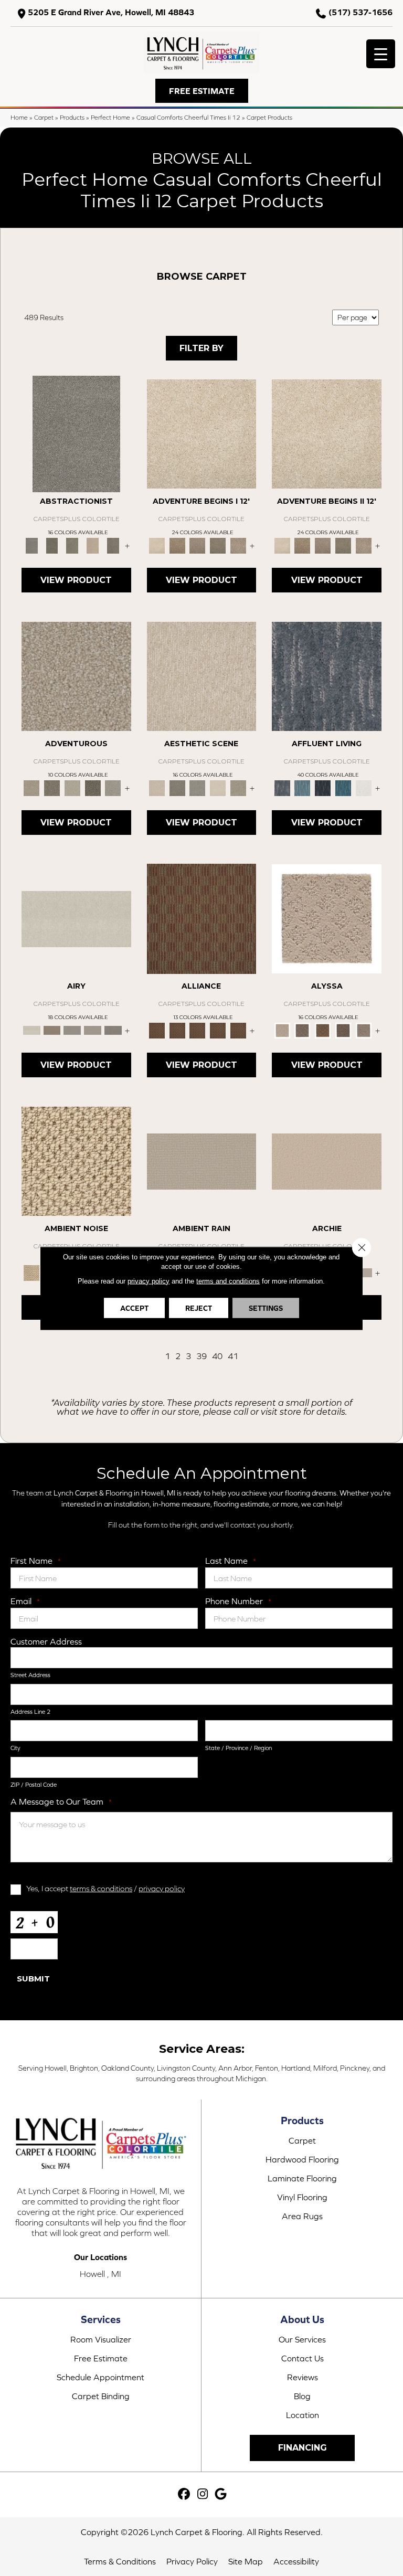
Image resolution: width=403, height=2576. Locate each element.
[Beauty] (52, 787)
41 (233, 1356)
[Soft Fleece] (72, 1030)
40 (217, 1356)
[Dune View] (327, 1160)
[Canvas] (303, 1030)
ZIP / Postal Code (34, 1785)
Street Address (30, 1675)
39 (201, 1356)
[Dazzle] (72, 787)
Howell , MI (100, 2274)
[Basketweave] (323, 1030)
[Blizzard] (76, 918)
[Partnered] (177, 1030)
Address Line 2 (30, 1712)
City (15, 1748)
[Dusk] (327, 676)
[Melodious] (202, 918)
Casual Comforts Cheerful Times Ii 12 (188, 117)
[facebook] (184, 2494)
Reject (199, 1308)
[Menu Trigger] (381, 54)
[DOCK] (198, 545)
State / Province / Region (238, 1748)
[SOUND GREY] (218, 545)
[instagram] (203, 2494)
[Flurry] (363, 787)
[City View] (177, 787)
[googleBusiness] (221, 2494)
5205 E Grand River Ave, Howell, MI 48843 (111, 12)
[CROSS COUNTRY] (177, 545)
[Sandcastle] (76, 1160)
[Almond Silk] (202, 1160)
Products (72, 117)
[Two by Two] (198, 1030)
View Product (76, 580)
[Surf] (303, 787)
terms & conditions (101, 1888)
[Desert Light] (93, 1030)
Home (19, 117)
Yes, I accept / (105, 1888)
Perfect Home (110, 117)
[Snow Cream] (218, 787)
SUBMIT (33, 1979)
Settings (266, 1308)
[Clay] (113, 1030)
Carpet (44, 117)
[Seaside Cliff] (198, 787)
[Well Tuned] (218, 1030)
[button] (202, 91)
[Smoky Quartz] (52, 545)
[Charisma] (113, 787)
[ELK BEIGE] (238, 545)
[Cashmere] (93, 545)
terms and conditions (228, 1281)
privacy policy (162, 1888)
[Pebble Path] (52, 1030)
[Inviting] (93, 787)
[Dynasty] (323, 787)
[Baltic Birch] (113, 545)
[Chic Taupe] (363, 1272)
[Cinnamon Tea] (72, 545)
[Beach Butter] (202, 676)
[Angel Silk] (363, 1030)
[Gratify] (76, 676)
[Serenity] (327, 918)
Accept (134, 1308)
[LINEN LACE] (202, 433)
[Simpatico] (238, 1030)
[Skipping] (238, 787)
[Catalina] (343, 1030)
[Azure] (343, 787)
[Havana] (76, 433)
